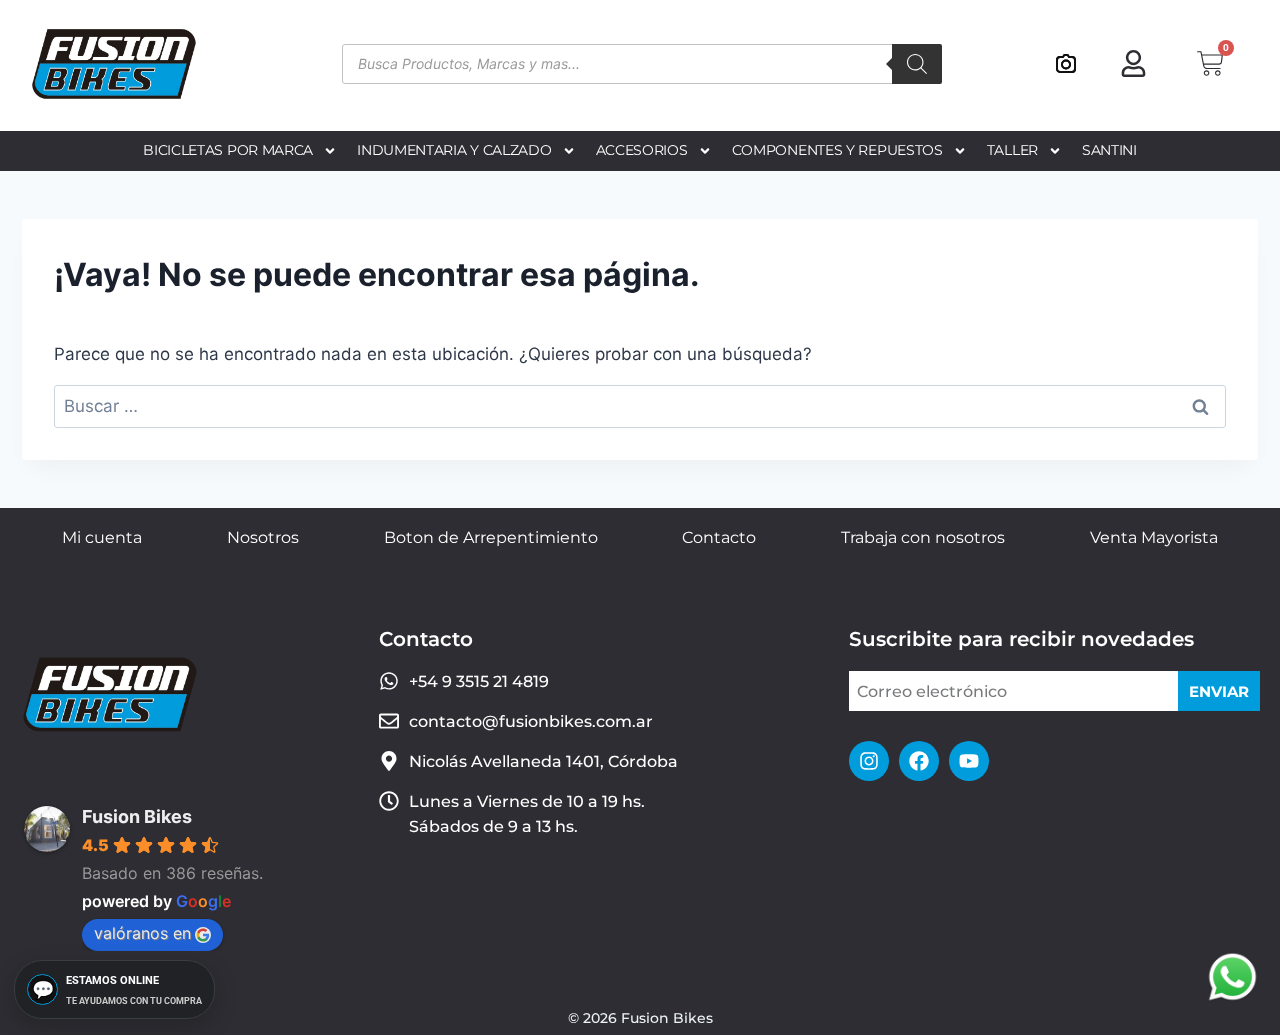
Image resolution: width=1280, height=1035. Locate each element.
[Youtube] (969, 761)
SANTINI (1109, 150)
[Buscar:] (639, 406)
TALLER (1012, 150)
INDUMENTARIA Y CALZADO (454, 150)
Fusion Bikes (137, 816)
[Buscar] (917, 64)
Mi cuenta (102, 537)
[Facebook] (919, 761)
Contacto (719, 537)
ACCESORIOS (642, 150)
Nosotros (263, 537)
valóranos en (142, 933)
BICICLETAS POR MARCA (228, 150)
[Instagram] (869, 761)
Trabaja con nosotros (923, 537)
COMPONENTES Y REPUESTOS (837, 150)
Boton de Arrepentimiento (491, 537)
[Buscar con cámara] (1066, 64)
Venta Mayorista (1154, 537)
